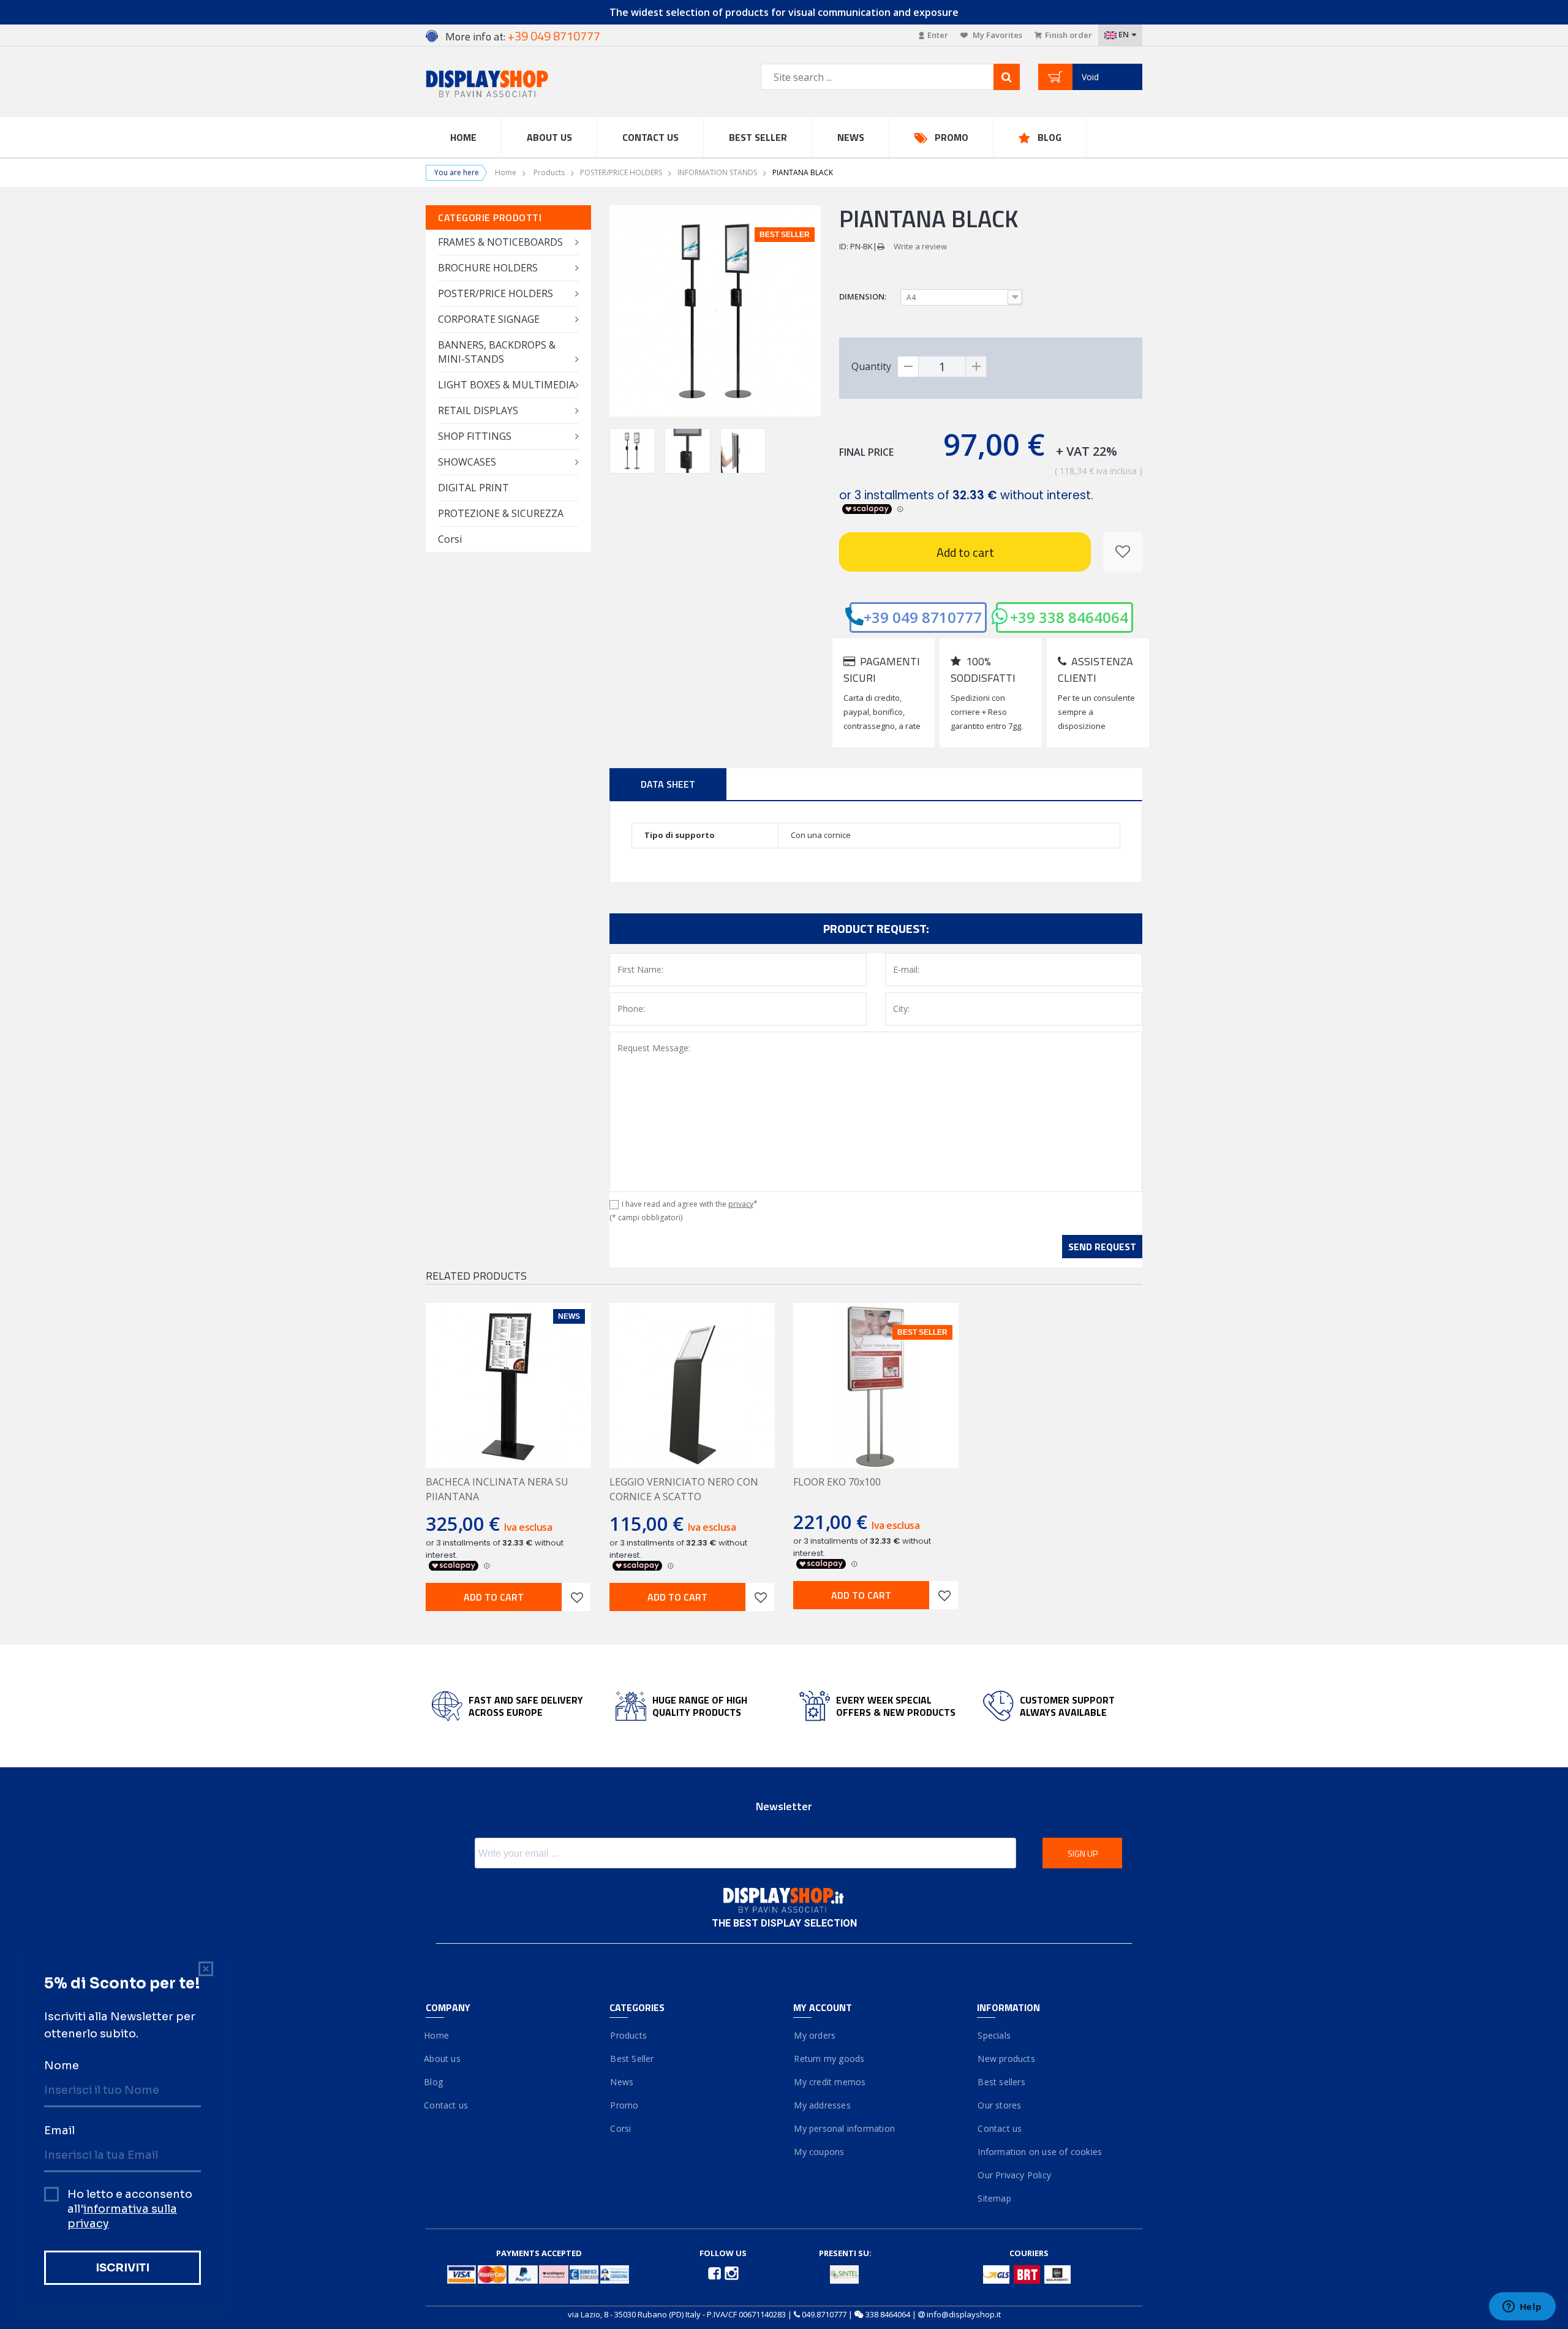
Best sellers (1001, 2082)
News (851, 137)
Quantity (871, 366)
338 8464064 (888, 2314)
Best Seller (758, 137)
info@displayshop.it (964, 2314)
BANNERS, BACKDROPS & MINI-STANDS (497, 352)
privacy (741, 1204)
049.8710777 (824, 2314)
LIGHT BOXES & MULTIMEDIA (507, 385)
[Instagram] (732, 2272)
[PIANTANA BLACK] (632, 451)
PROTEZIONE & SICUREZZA (501, 513)
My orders (814, 2035)
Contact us (650, 137)
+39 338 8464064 (1069, 617)
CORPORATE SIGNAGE (489, 319)
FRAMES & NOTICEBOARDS (500, 242)
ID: (844, 246)
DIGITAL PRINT (473, 488)
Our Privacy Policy (1014, 2175)
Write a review (920, 246)
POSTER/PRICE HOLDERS (621, 172)
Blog (1050, 137)
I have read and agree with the (690, 1204)
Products (549, 172)
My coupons (819, 2152)
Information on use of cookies (1039, 2152)
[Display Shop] (508, 85)
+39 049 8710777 (923, 617)
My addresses (822, 2105)
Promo (952, 137)
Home (463, 137)
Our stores (999, 2105)
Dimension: (864, 296)
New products (1006, 2059)
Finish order (1069, 35)
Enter (938, 35)
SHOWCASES (467, 462)
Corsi (450, 539)
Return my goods (829, 2059)
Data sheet (668, 784)
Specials (994, 2035)
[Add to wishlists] (576, 1597)
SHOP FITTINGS (475, 436)
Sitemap (994, 2198)
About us (443, 2059)
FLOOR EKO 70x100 (837, 1482)
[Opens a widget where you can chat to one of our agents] (1522, 2308)
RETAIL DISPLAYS (478, 410)
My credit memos (829, 2082)
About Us (549, 137)
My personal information (844, 2128)
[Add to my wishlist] (1123, 552)
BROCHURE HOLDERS (488, 268)
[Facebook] (715, 2272)
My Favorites (997, 35)
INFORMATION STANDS (717, 172)
